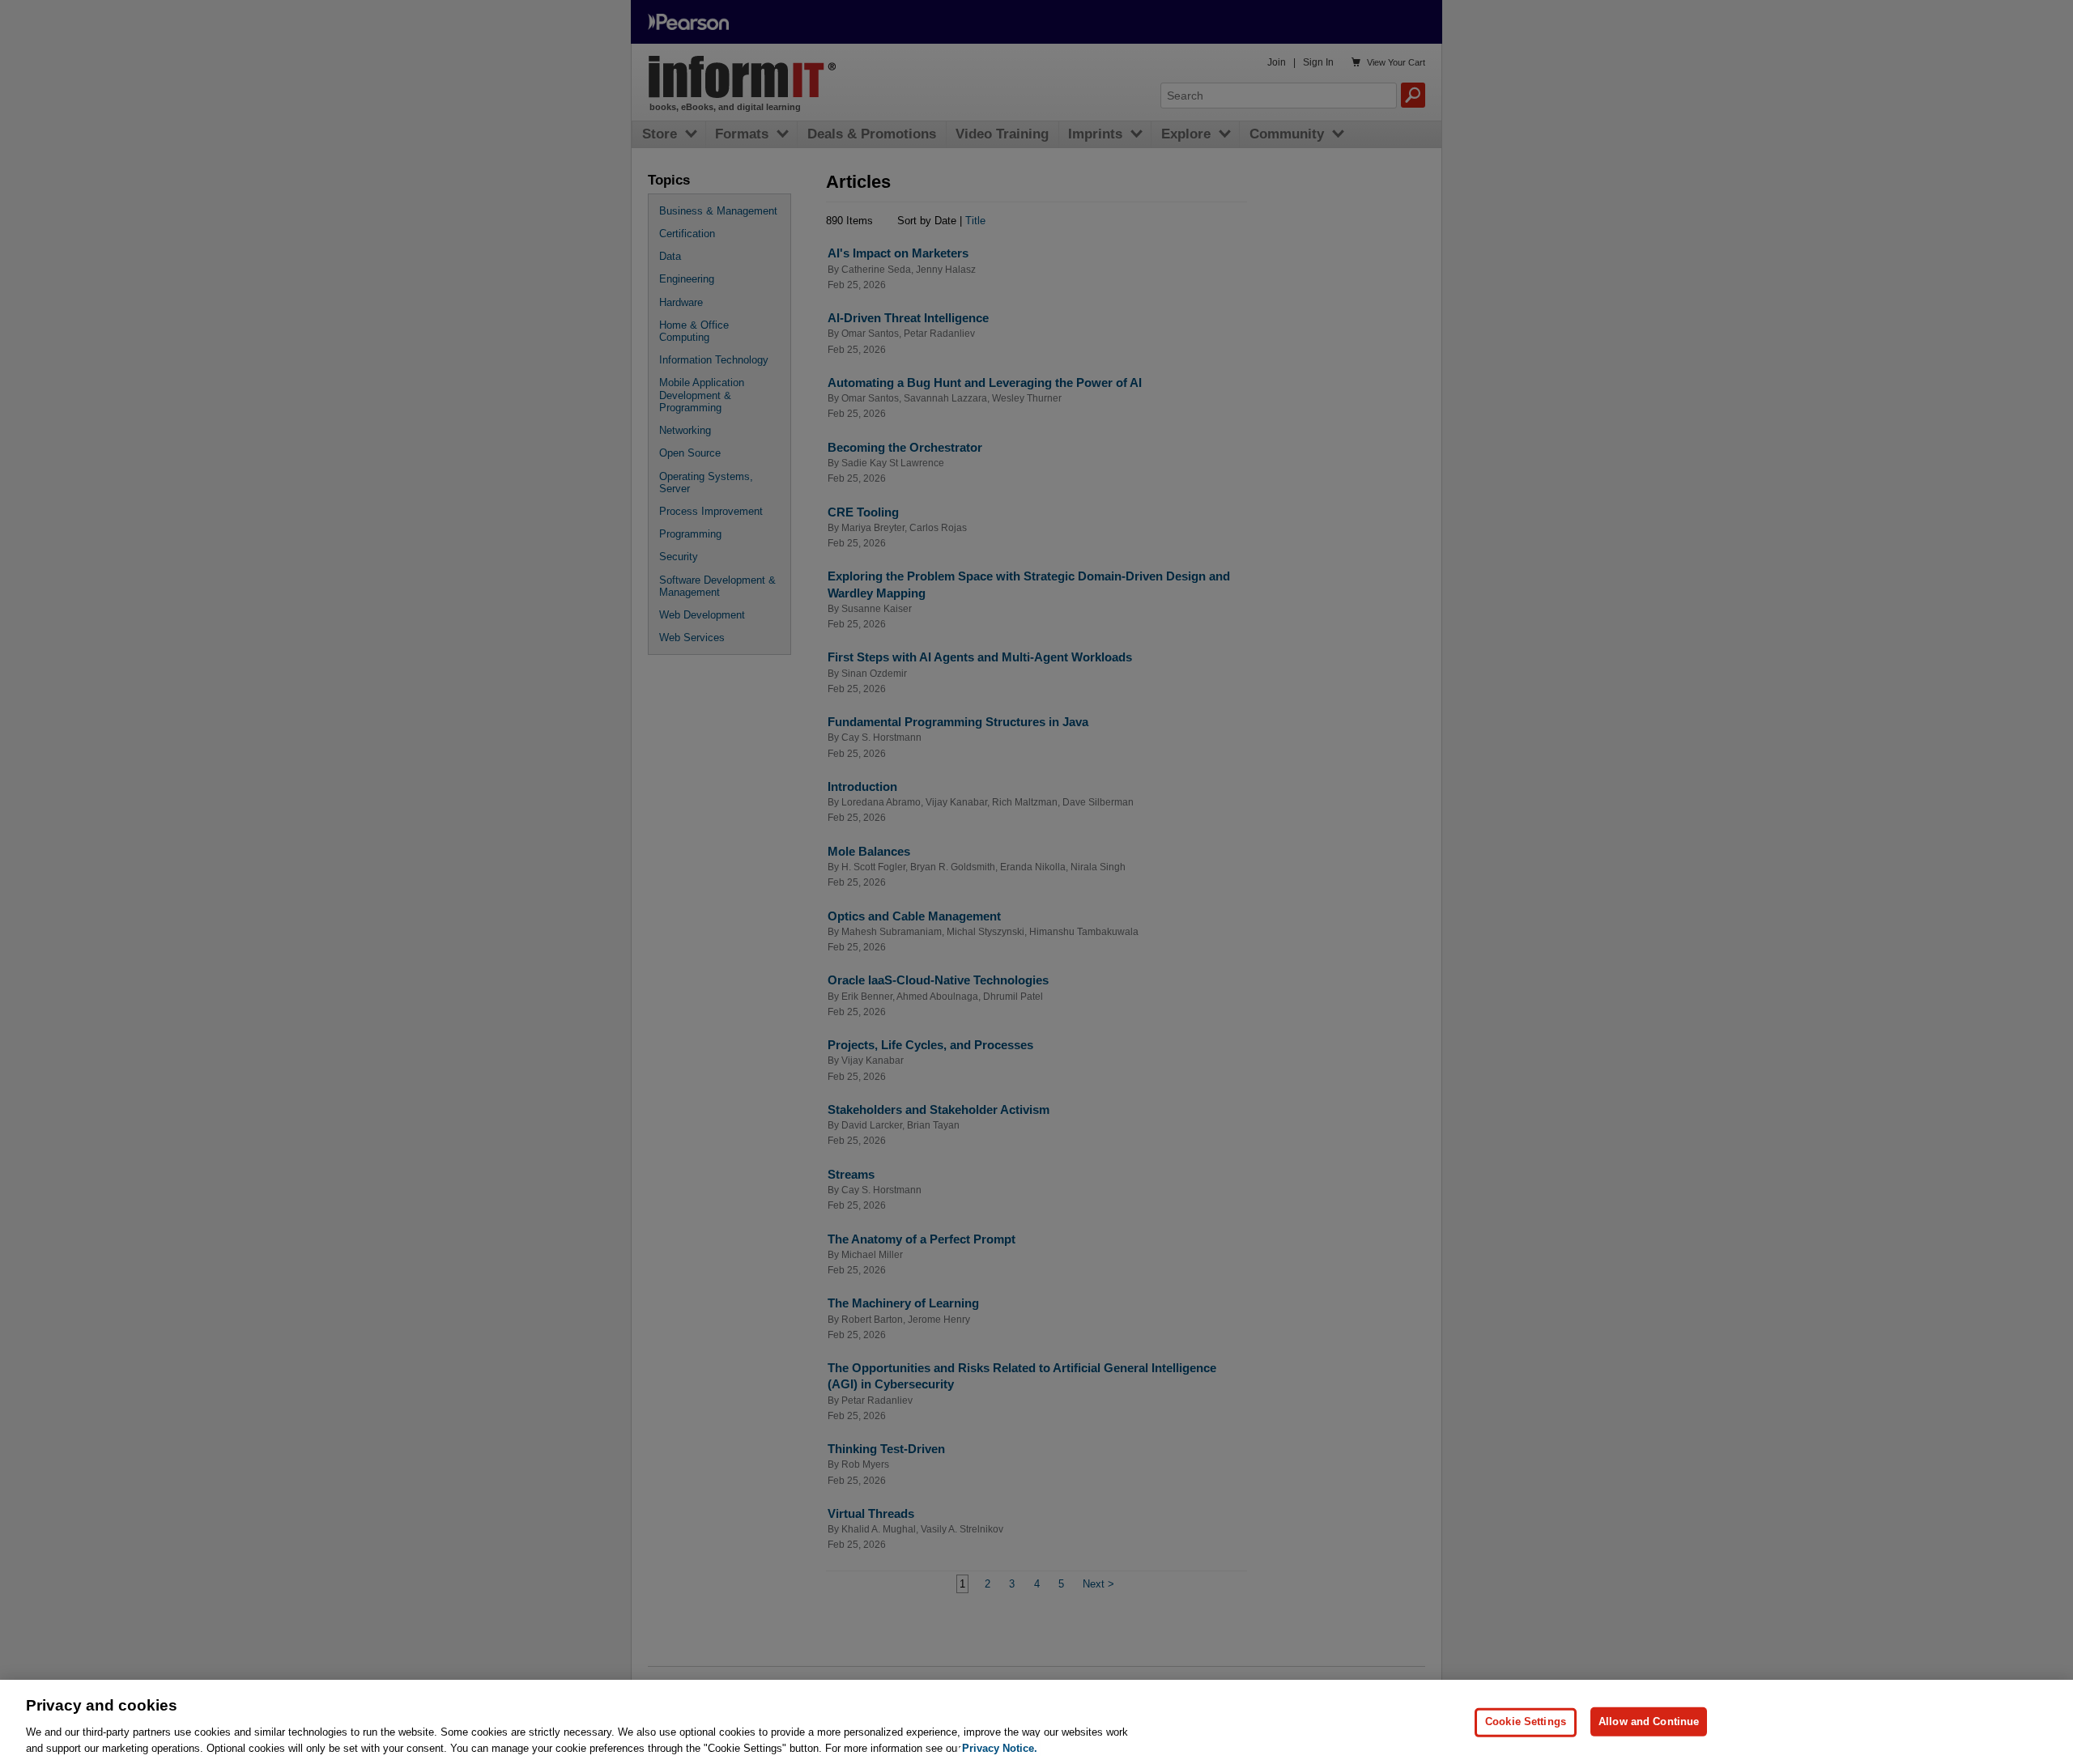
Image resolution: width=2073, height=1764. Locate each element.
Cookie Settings (1526, 1721)
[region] (1036, 1722)
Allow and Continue (1649, 1721)
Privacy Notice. (1000, 1747)
